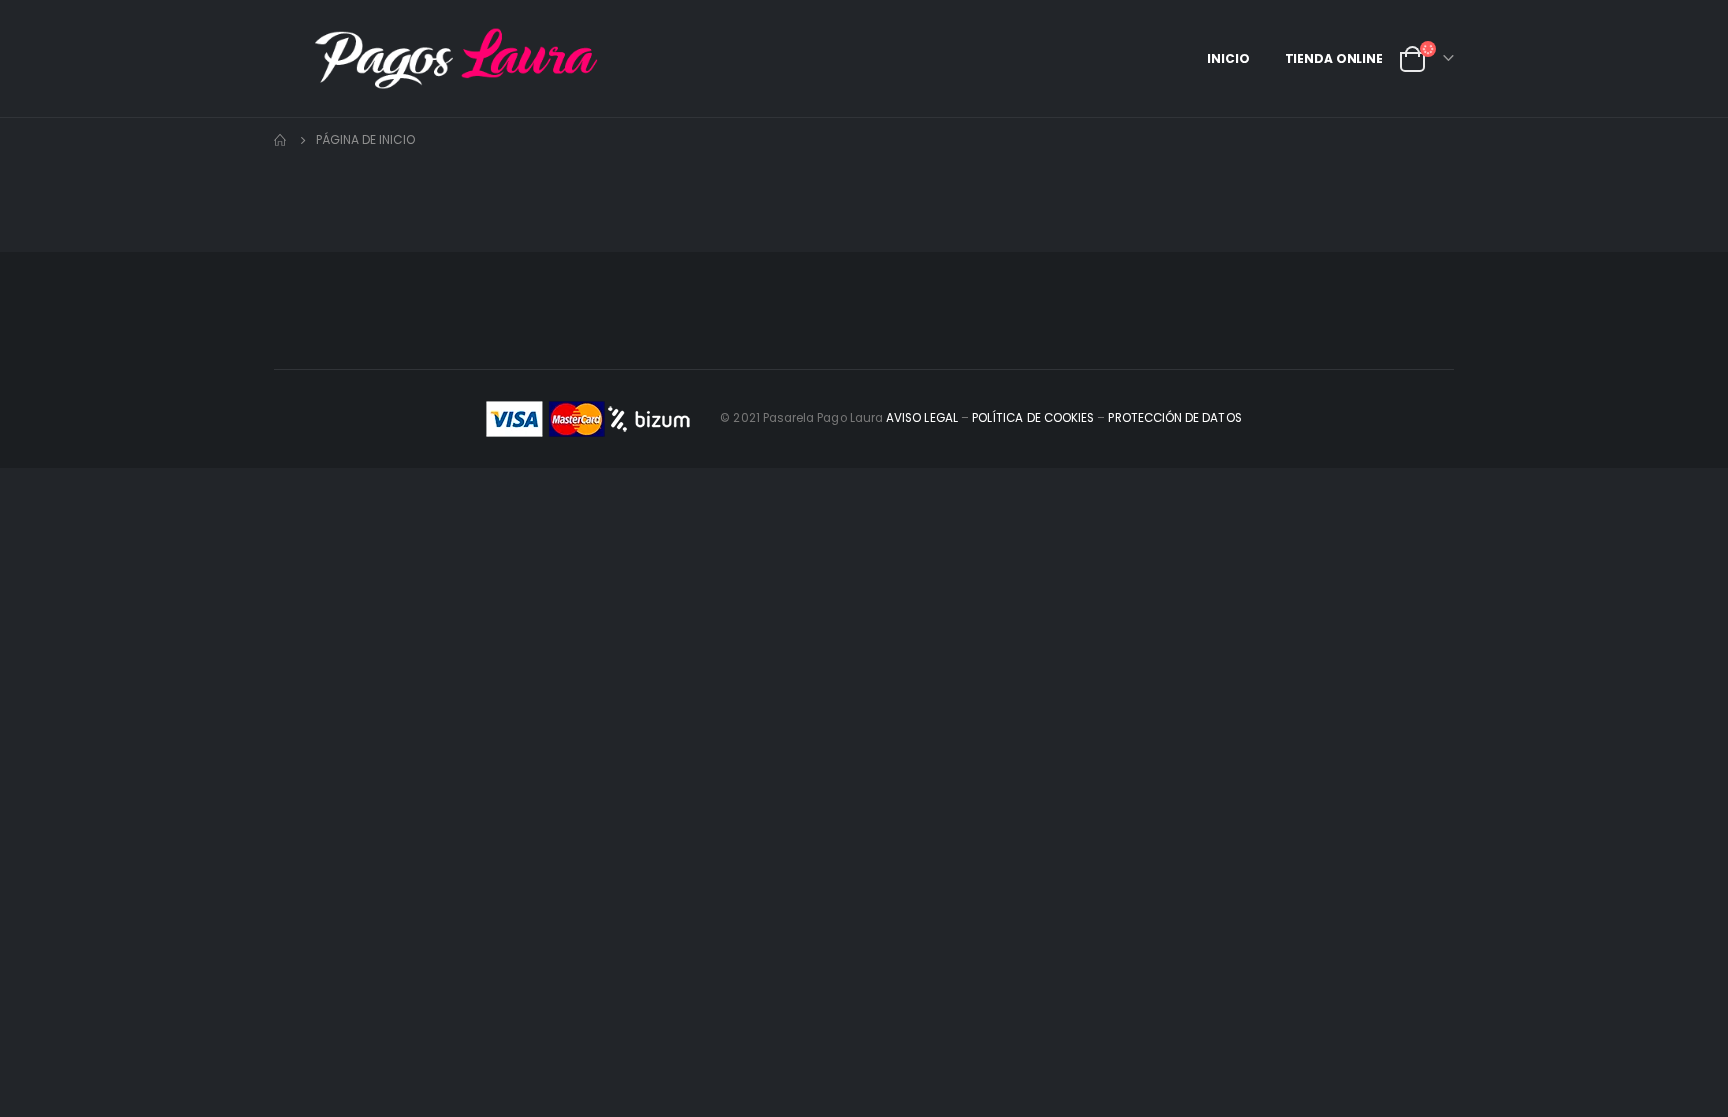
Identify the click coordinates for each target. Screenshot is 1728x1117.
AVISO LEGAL (922, 418)
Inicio (1228, 58)
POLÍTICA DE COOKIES (1033, 418)
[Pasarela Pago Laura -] (449, 58)
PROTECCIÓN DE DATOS (1176, 418)
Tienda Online (1334, 58)
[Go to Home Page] (281, 140)
